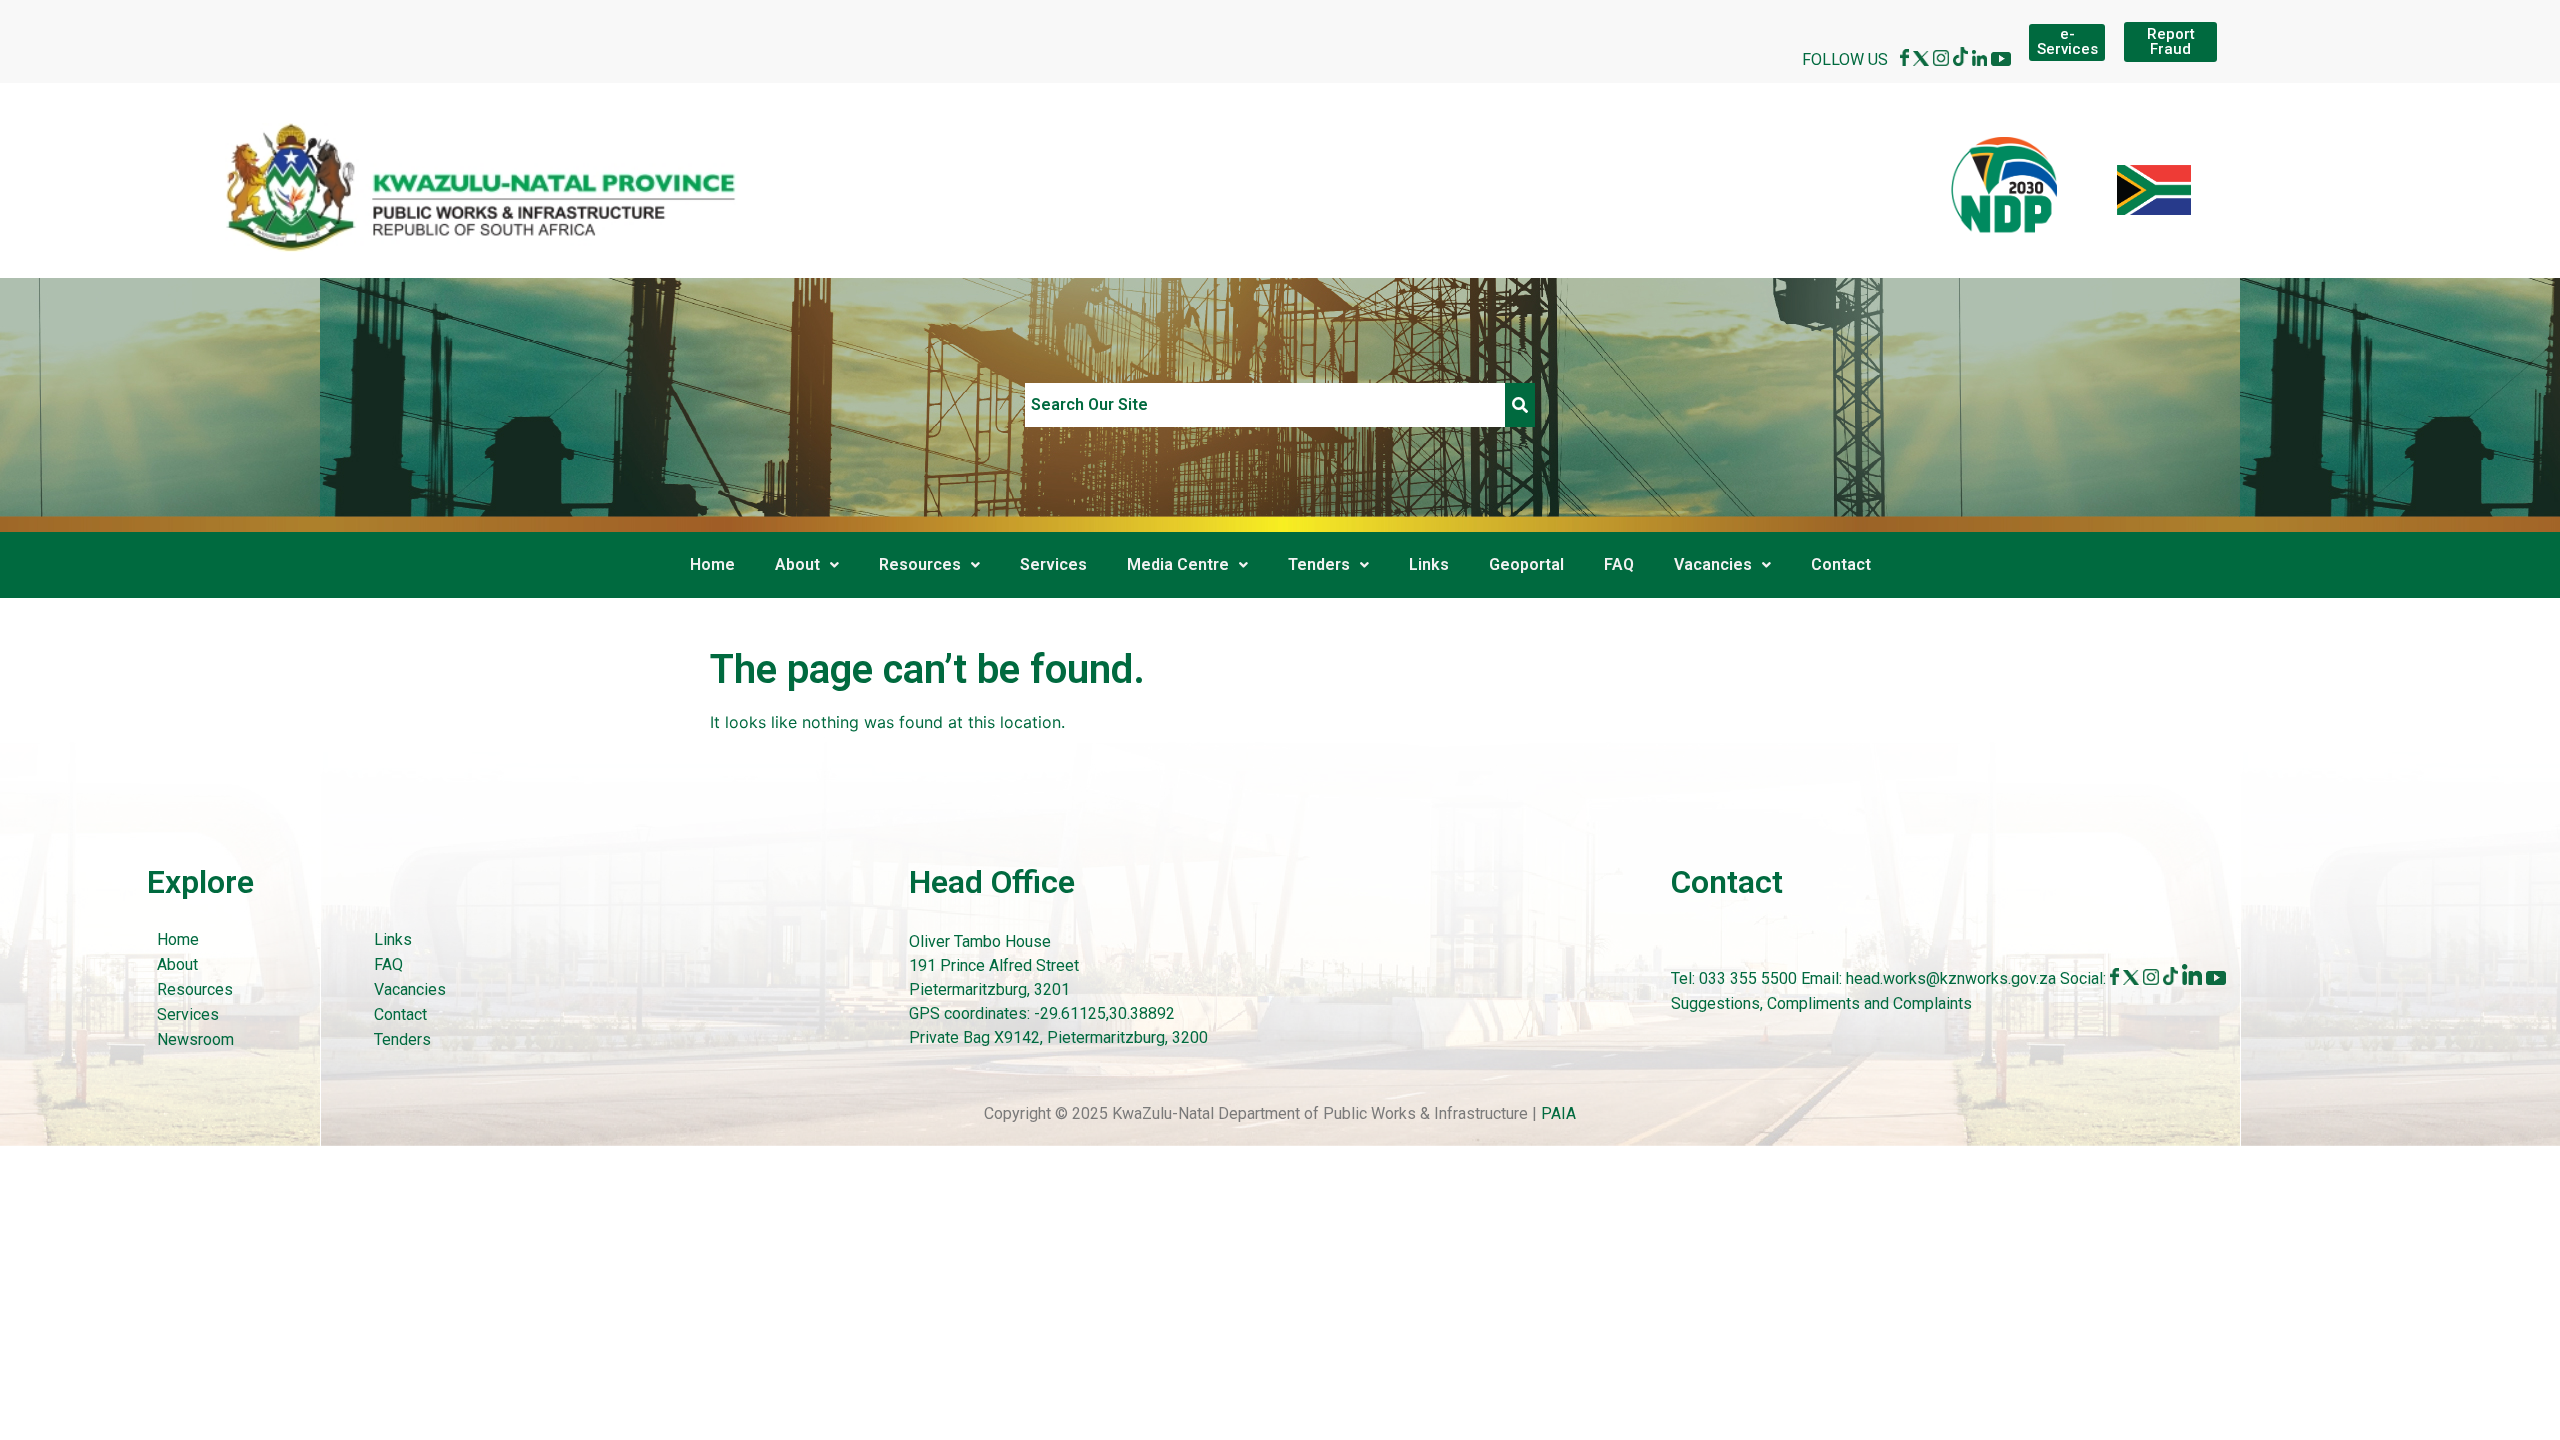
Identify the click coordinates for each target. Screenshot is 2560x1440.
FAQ (1619, 564)
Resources (920, 564)
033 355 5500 (1746, 979)
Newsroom (195, 1039)
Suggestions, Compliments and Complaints (1821, 1003)
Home (712, 564)
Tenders (1319, 564)
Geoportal (1526, 564)
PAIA (1558, 1113)
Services (1053, 564)
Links (1429, 564)
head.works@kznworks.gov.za (1953, 979)
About (797, 564)
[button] (807, 565)
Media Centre (1178, 564)
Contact (1841, 564)
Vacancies (1713, 564)
